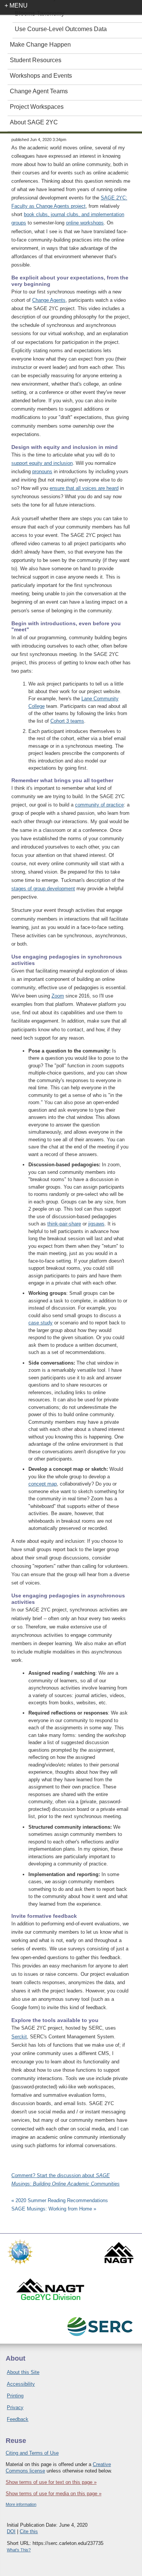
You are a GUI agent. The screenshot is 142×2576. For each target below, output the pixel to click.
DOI (11, 2531)
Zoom (58, 996)
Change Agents (49, 300)
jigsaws (96, 1224)
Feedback (18, 2419)
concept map (43, 1484)
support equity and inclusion (42, 463)
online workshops (85, 223)
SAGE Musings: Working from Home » (54, 2209)
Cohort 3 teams (67, 721)
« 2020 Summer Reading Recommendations (60, 2200)
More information (21, 2504)
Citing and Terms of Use (32, 2453)
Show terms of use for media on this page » (54, 2494)
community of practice (99, 805)
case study (41, 1323)
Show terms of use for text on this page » (51, 2482)
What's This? (19, 2550)
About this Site (23, 2372)
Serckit (19, 2037)
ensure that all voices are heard (84, 488)
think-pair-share (64, 1224)
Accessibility (21, 2384)
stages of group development (43, 889)
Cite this (29, 2531)
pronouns (42, 471)
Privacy (15, 2407)
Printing (15, 2396)
